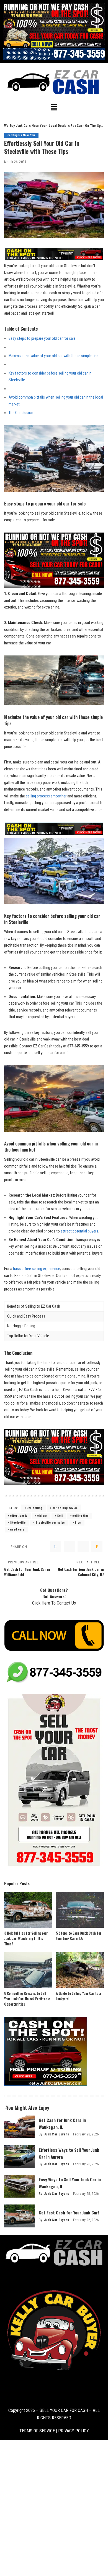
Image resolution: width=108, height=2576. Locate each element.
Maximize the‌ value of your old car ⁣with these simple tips (54, 356)
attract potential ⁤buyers (79, 1231)
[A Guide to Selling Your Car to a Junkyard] (80, 1970)
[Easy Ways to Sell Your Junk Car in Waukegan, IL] (19, 2186)
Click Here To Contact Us (54, 1603)
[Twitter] (69, 1547)
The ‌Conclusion (21, 413)
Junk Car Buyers (56, 2134)
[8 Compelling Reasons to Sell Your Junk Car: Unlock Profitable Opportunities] (28, 1970)
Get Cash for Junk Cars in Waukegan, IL (62, 2123)
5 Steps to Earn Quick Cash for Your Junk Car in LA (79, 1936)
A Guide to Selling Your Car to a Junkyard (78, 1996)
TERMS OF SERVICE (37, 2431)
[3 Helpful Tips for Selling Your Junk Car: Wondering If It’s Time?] (28, 1910)
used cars (17, 1530)
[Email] (97, 1547)
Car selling (34, 1508)
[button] (54, 108)
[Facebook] (55, 1547)
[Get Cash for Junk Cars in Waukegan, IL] (19, 2127)
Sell (60, 1516)
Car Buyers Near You (21, 135)
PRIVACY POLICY (73, 2431)
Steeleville (18, 1523)
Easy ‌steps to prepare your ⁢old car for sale (42, 339)
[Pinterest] (83, 1547)
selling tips (80, 1516)
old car (42, 1516)
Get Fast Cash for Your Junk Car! (69, 2212)
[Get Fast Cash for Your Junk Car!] (19, 2216)
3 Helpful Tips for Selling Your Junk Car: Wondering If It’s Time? (26, 1938)
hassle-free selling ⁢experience (37, 1269)
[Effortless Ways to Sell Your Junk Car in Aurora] (19, 2157)
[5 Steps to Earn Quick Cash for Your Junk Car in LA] (80, 1910)
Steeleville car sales (50, 1523)
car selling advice (65, 1508)
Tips (78, 1523)
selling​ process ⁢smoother (46, 796)
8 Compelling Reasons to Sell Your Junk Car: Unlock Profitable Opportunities (27, 1999)
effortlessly (19, 1516)
